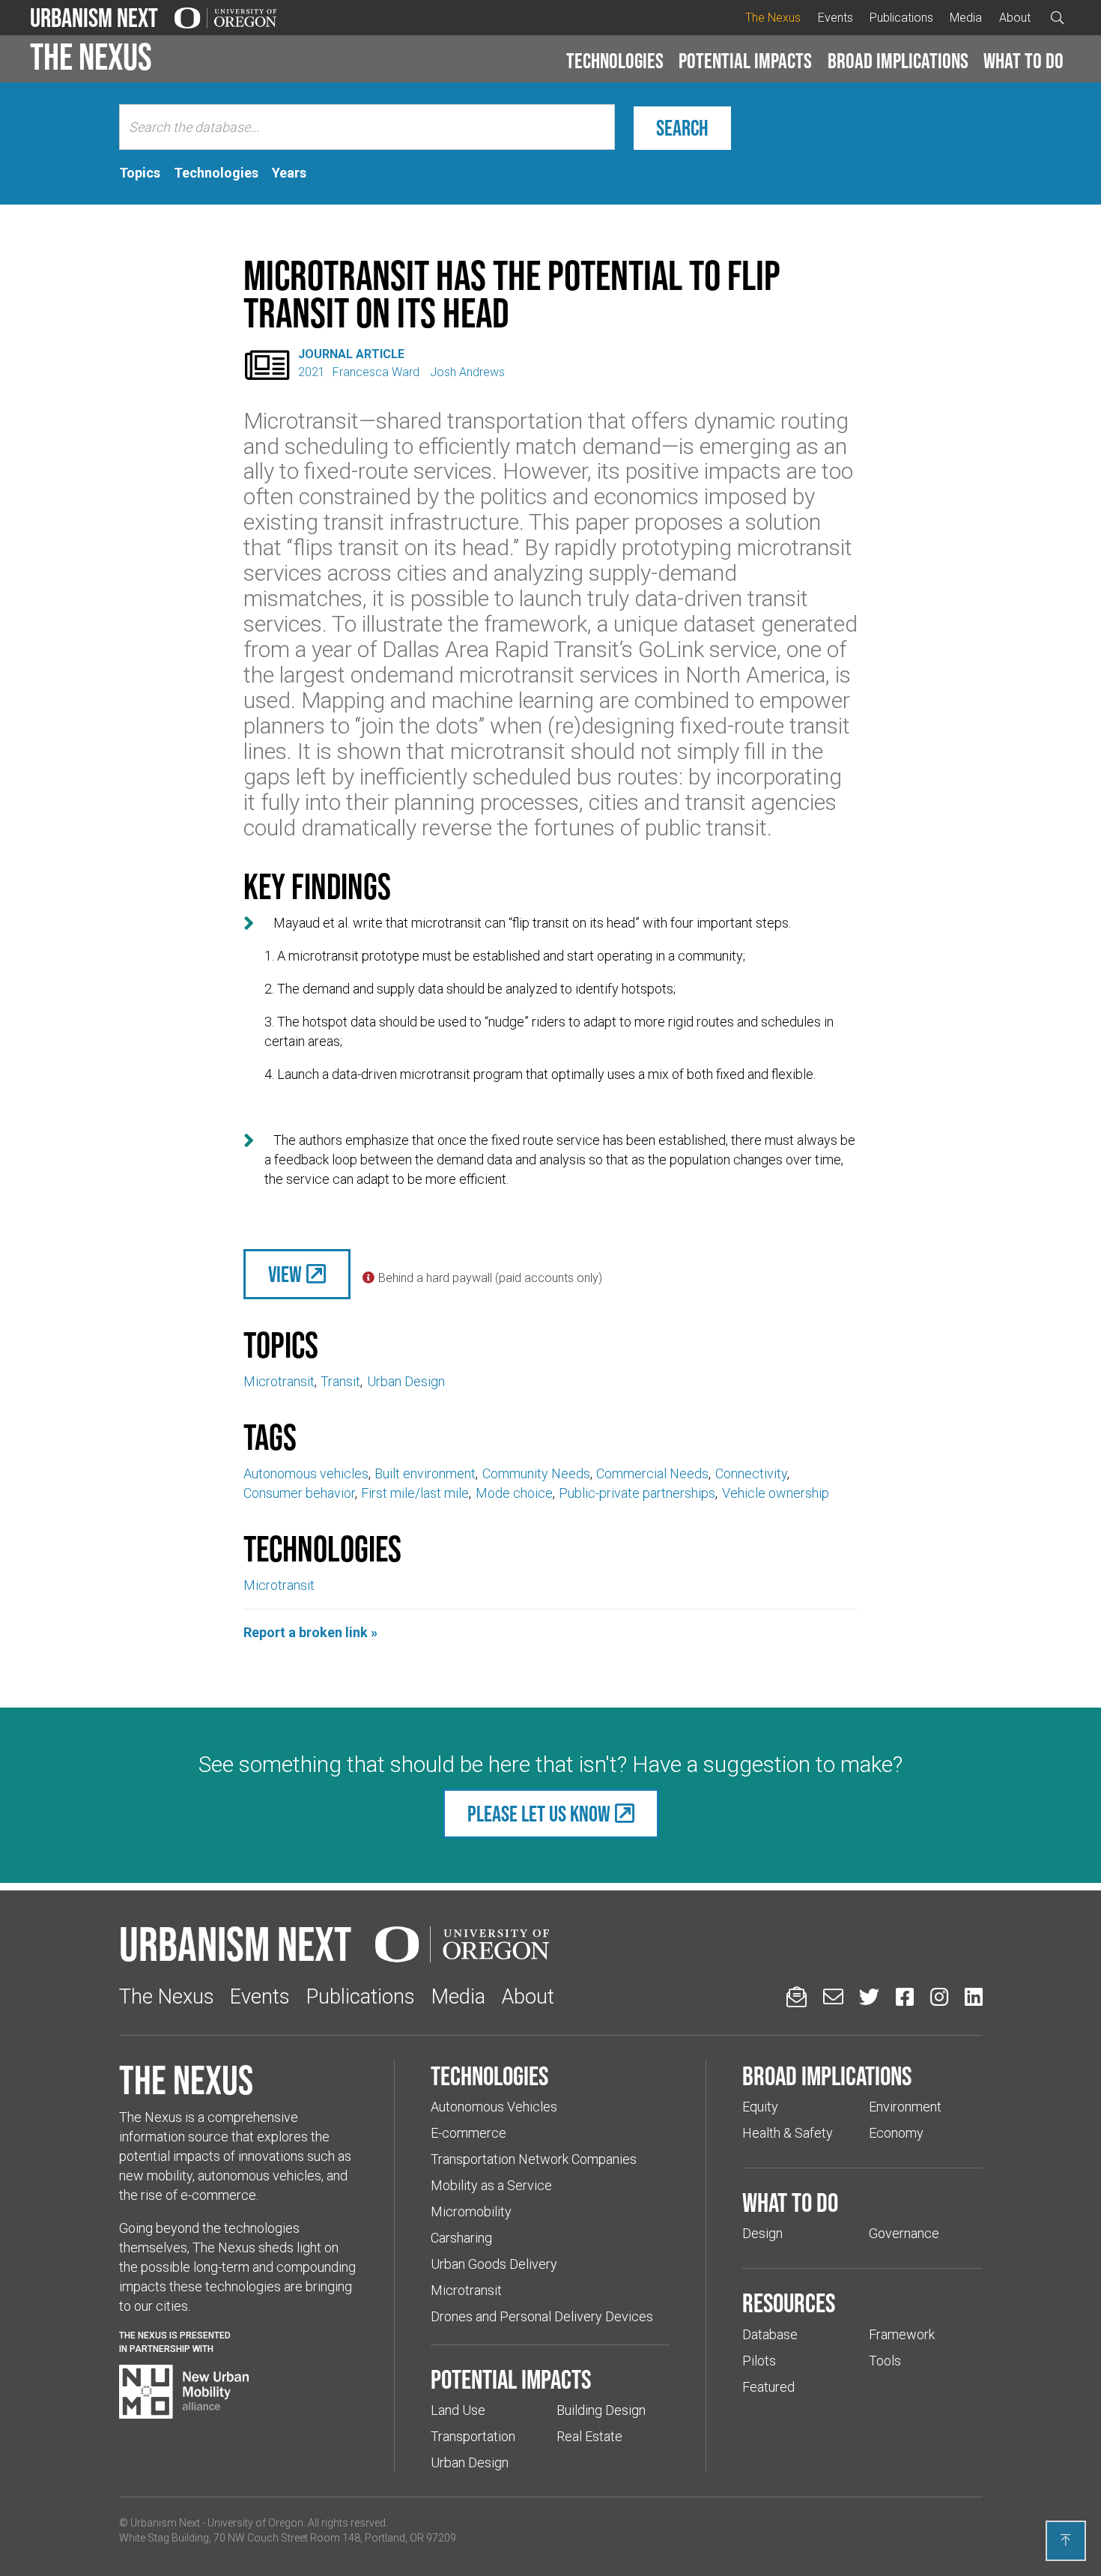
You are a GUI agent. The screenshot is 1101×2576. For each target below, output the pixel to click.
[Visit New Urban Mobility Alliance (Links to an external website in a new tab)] (184, 2392)
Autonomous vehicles (306, 1473)
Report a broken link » (310, 1632)
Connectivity (751, 1473)
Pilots (759, 2361)
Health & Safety (788, 2133)
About (1015, 18)
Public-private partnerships (637, 1493)
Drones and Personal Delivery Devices (542, 2316)
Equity (760, 2107)
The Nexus (773, 18)
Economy (896, 2133)
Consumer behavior (299, 1493)
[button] (615, 61)
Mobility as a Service (491, 2185)
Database (770, 2334)
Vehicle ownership (776, 1493)
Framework (902, 2334)
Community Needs (536, 1473)
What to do (1023, 61)
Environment (905, 2107)
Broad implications (898, 61)
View (285, 1274)
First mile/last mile (415, 1493)
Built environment (425, 1473)
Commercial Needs (652, 1473)
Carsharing (461, 2238)
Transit (340, 1381)
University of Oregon (255, 2523)
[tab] (140, 173)
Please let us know (539, 1814)
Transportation (473, 2436)
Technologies (615, 61)
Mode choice (514, 1493)
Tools (885, 2361)
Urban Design (406, 1381)
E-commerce (468, 2133)
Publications (901, 18)
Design (762, 2233)
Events (835, 18)
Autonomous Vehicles (494, 2107)
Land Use (458, 2410)
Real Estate (589, 2436)
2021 (312, 372)
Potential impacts (745, 61)
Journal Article (351, 354)
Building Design (601, 2410)
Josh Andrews (467, 372)
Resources (789, 2303)
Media (966, 18)
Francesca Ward (377, 372)
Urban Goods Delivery (494, 2264)
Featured (768, 2387)
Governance (904, 2233)
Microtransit (279, 1381)
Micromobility (471, 2211)
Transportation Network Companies (534, 2159)
